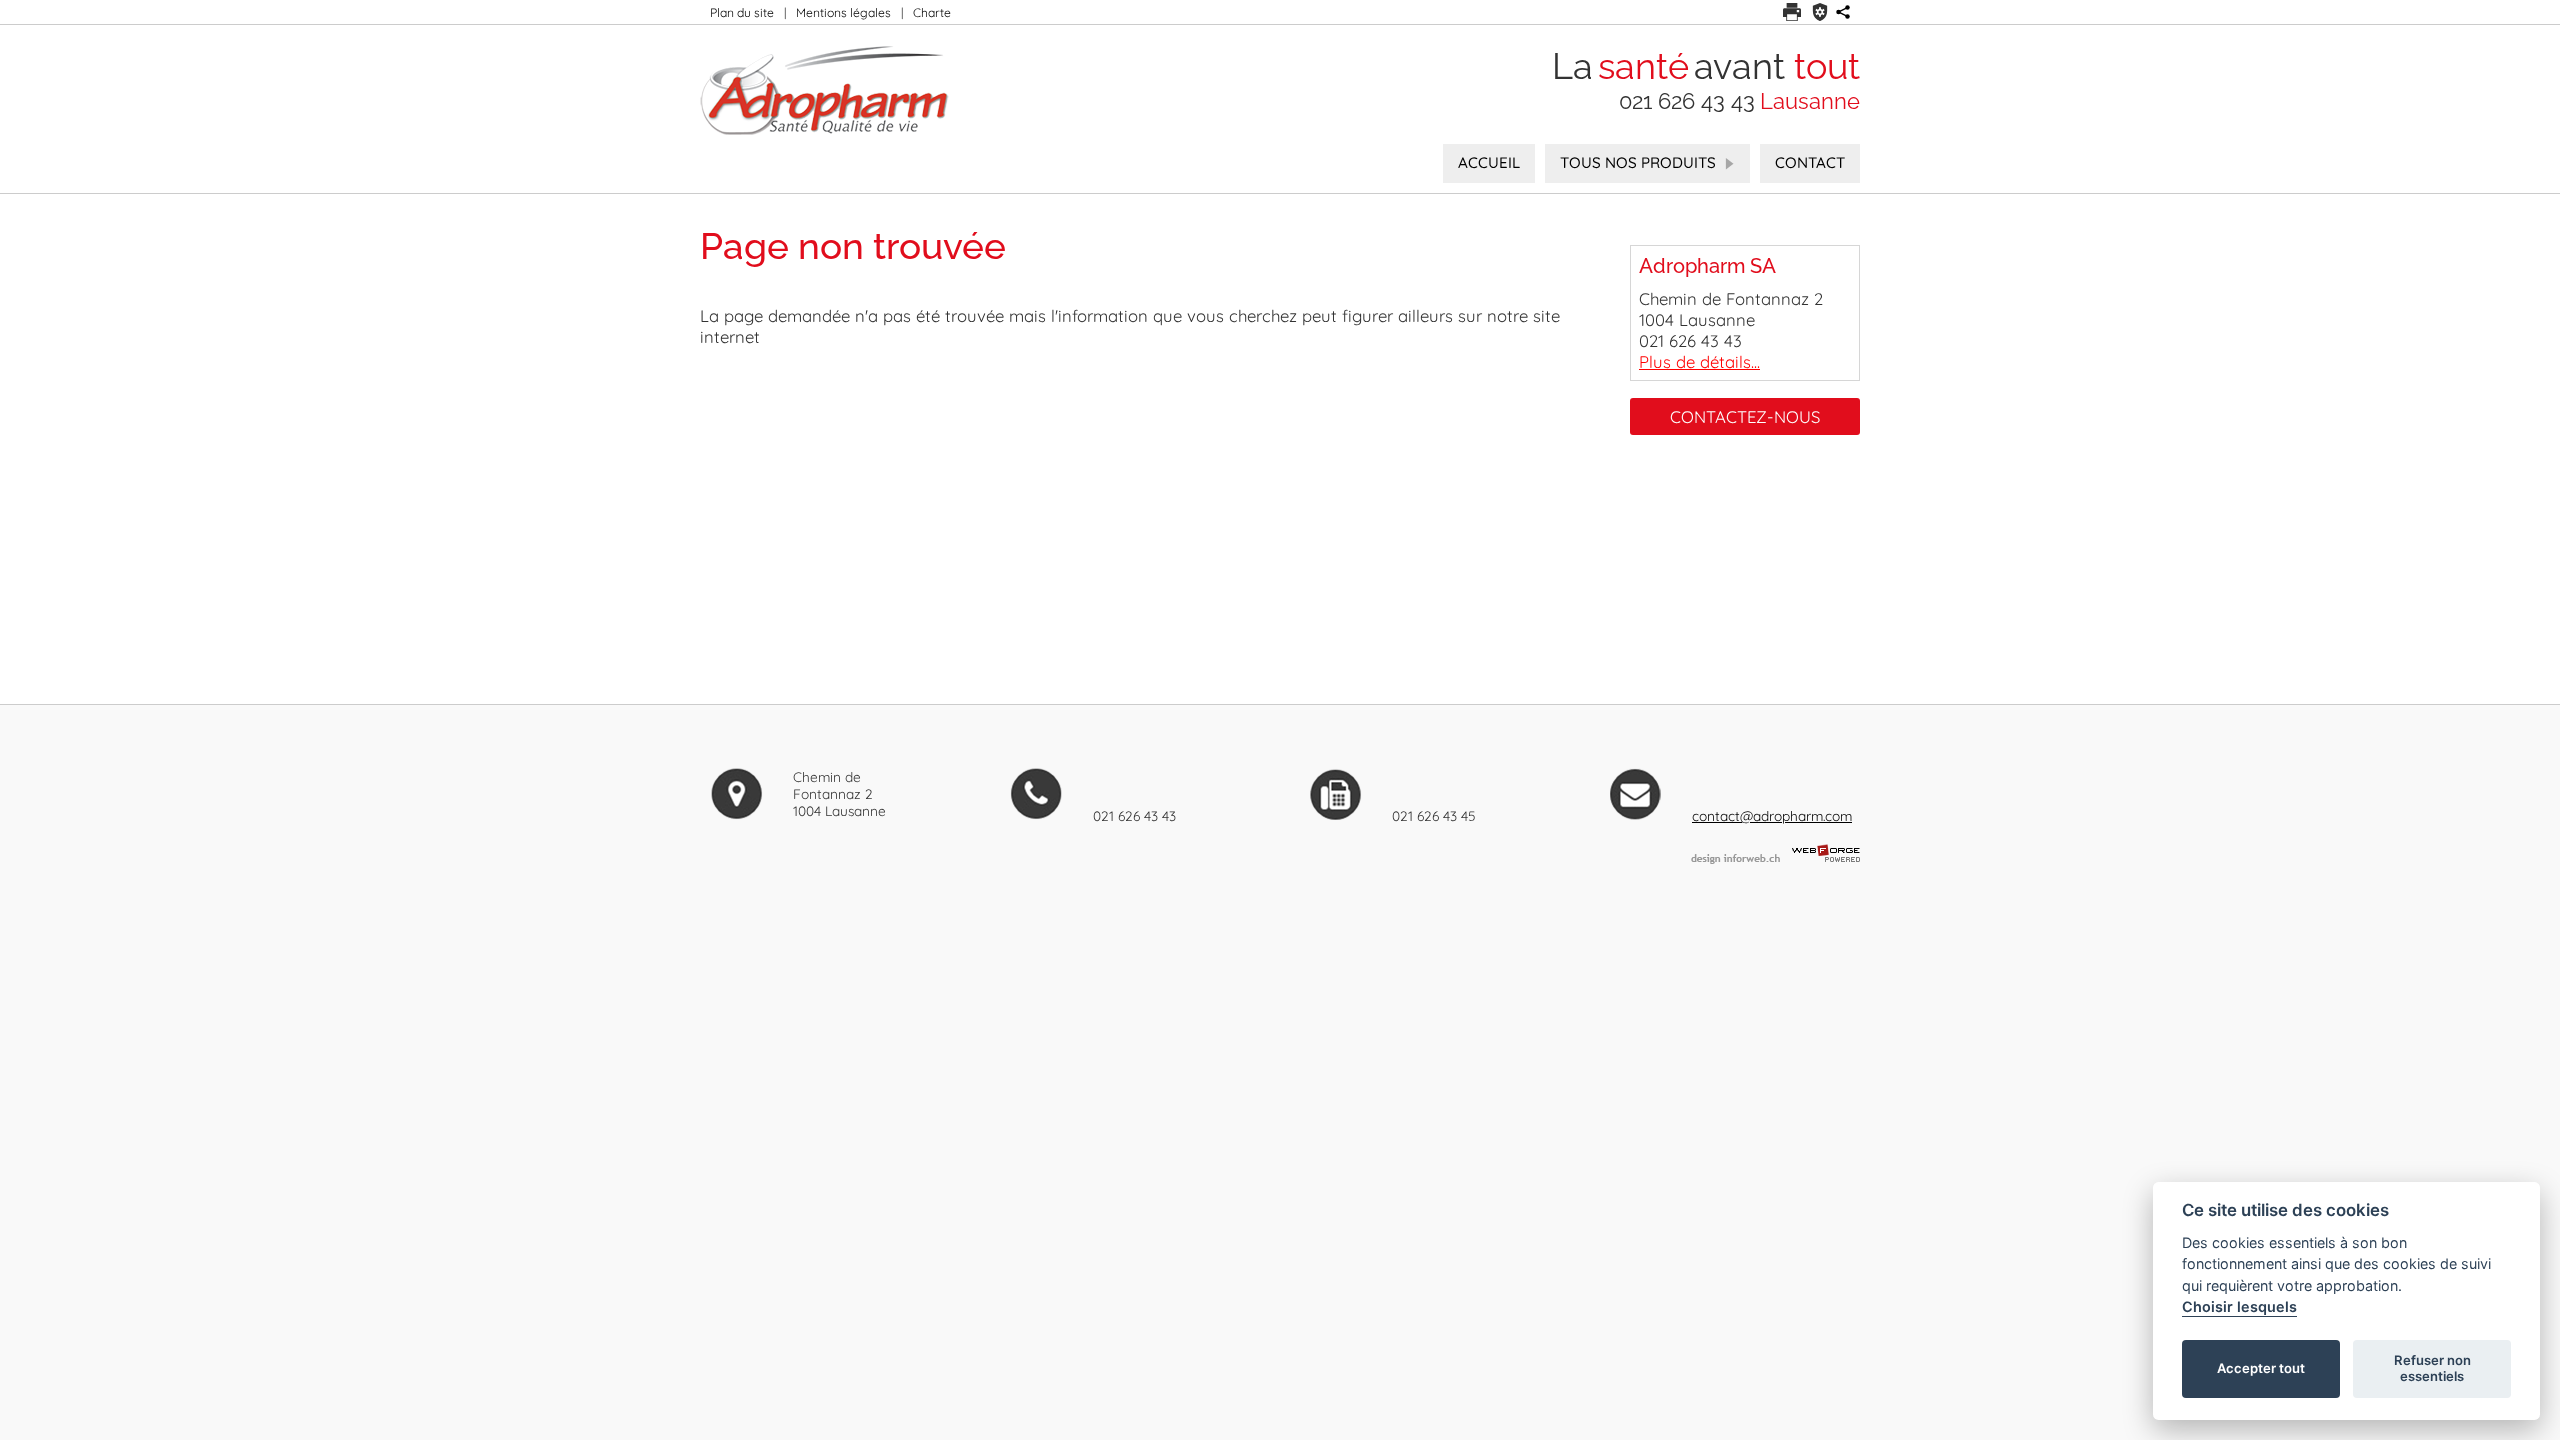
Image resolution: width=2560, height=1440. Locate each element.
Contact (1810, 162)
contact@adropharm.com (1772, 815)
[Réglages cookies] (1820, 12)
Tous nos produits (1638, 162)
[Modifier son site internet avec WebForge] (1826, 854)
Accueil (1489, 162)
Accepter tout (2261, 1368)
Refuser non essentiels (2432, 1368)
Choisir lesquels (2239, 1306)
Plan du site (742, 12)
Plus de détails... (1699, 361)
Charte (932, 12)
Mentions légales (843, 12)
